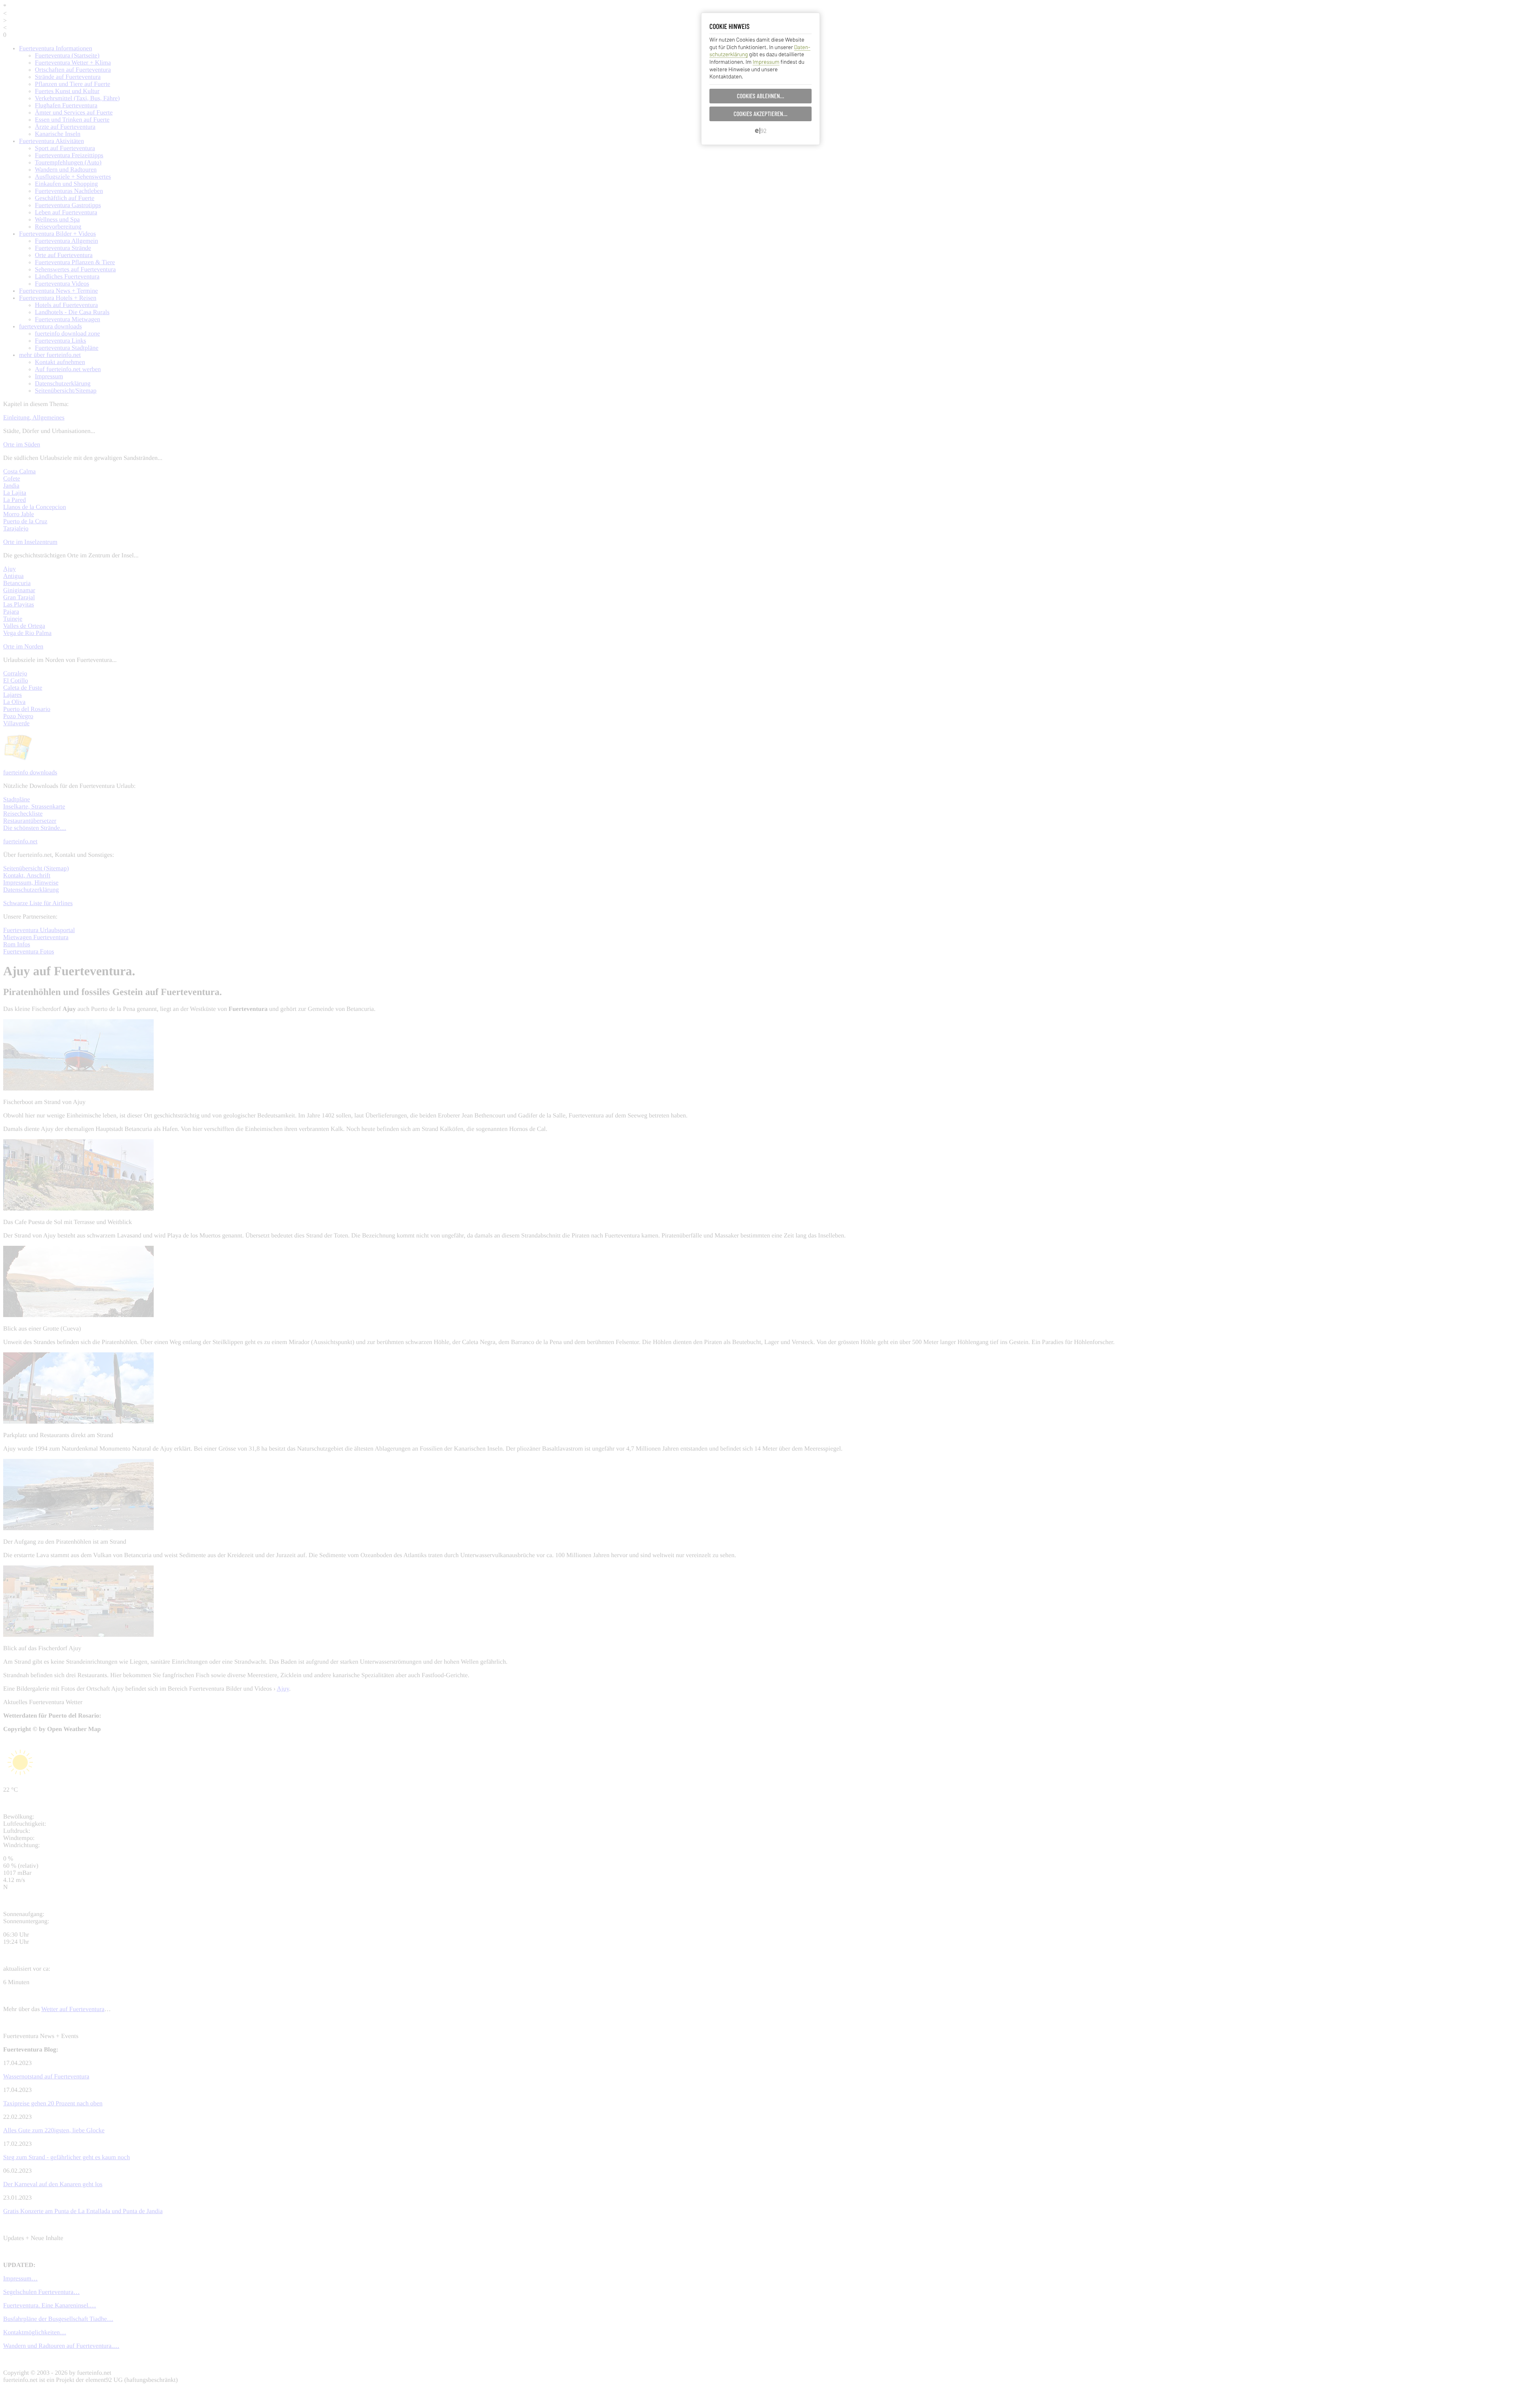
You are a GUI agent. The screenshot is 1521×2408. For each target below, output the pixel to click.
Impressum (766, 62)
